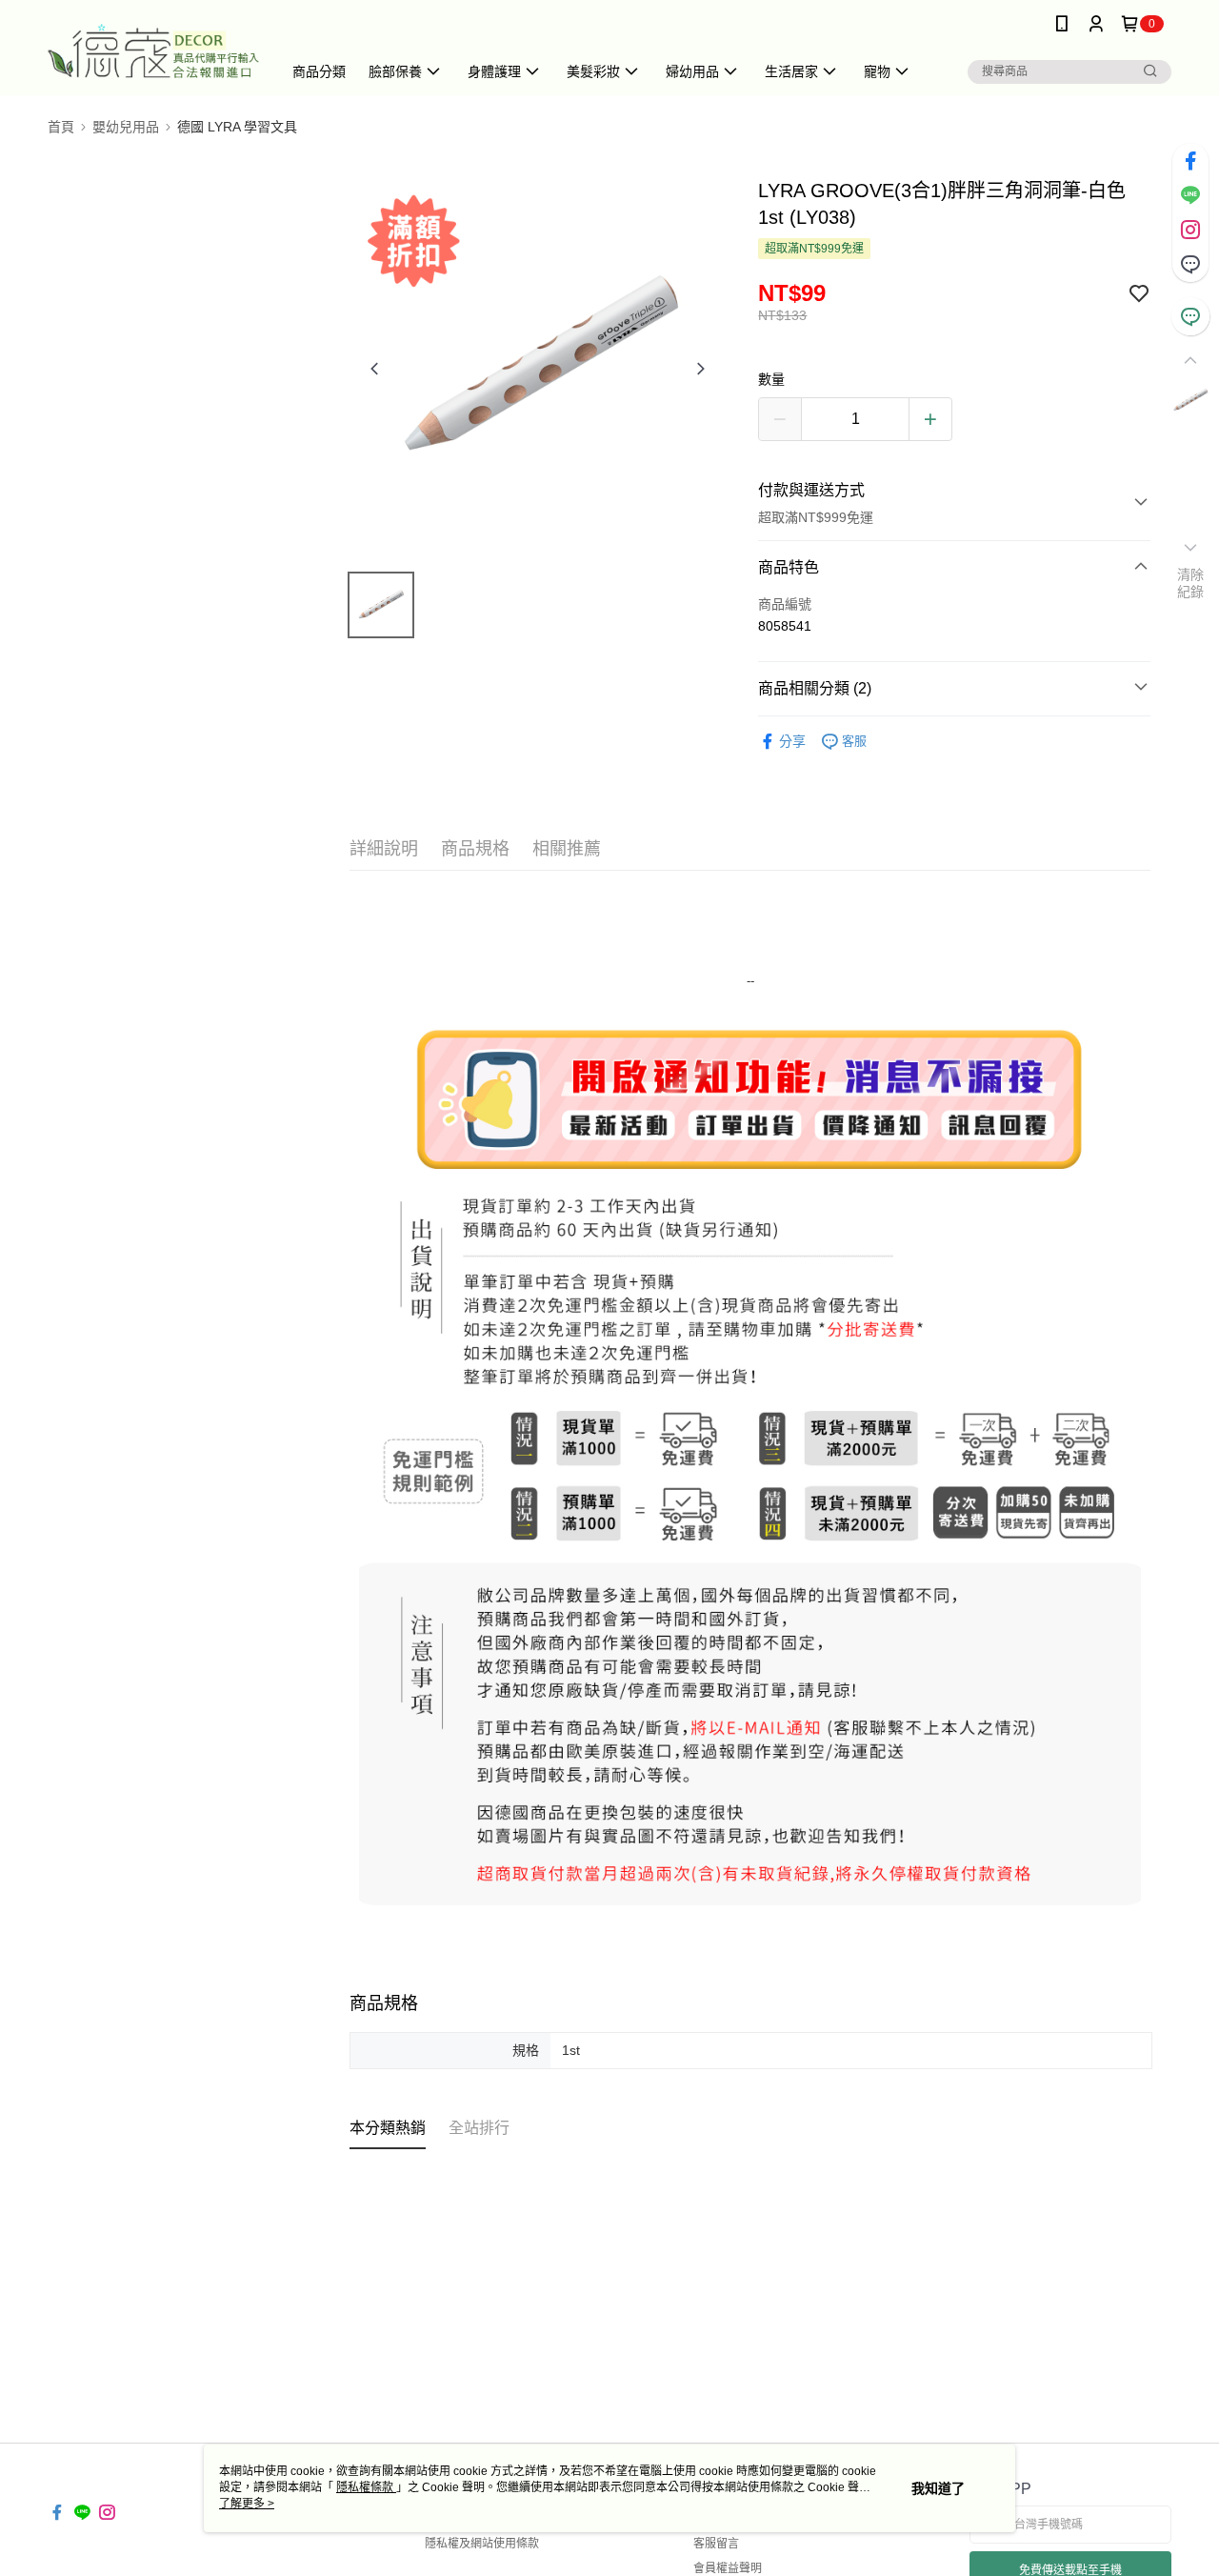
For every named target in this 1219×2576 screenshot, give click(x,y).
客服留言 (716, 2544)
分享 (792, 741)
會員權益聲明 (728, 2568)
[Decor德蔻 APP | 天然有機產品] (153, 50)
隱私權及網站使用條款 (482, 2544)
